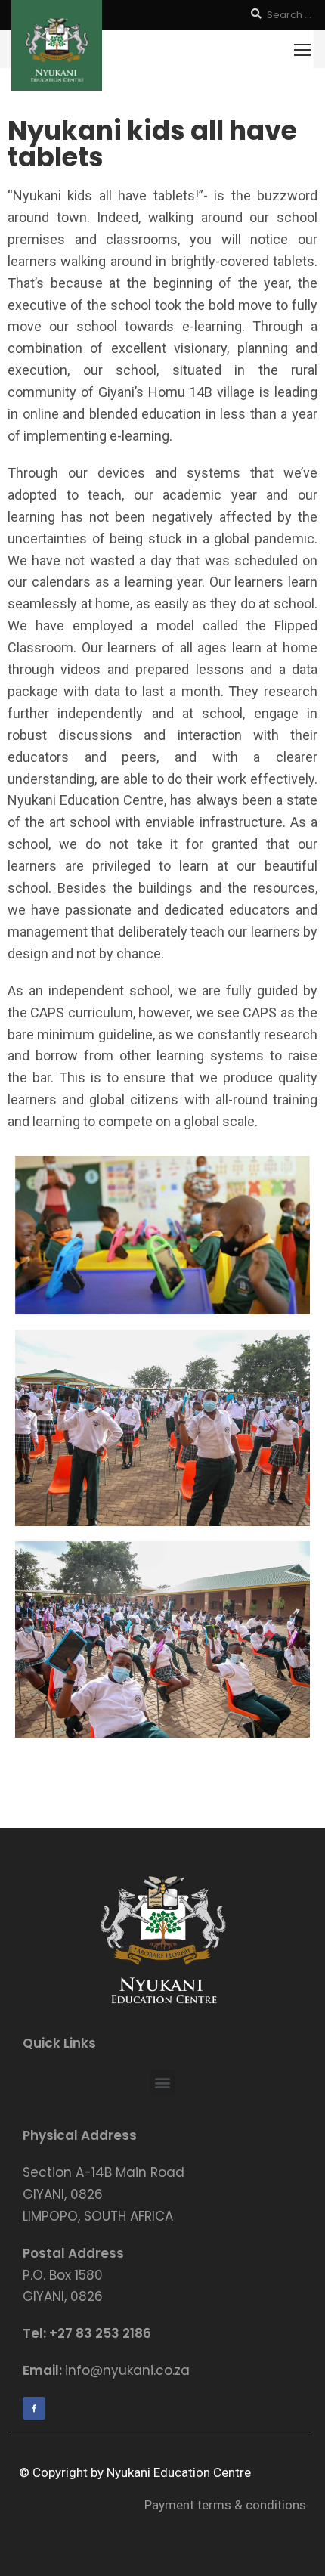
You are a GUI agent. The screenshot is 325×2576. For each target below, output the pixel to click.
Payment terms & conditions (225, 2505)
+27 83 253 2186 (100, 2333)
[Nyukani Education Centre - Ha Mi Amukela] (57, 45)
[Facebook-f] (34, 2408)
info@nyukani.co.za (127, 2370)
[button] (163, 2082)
